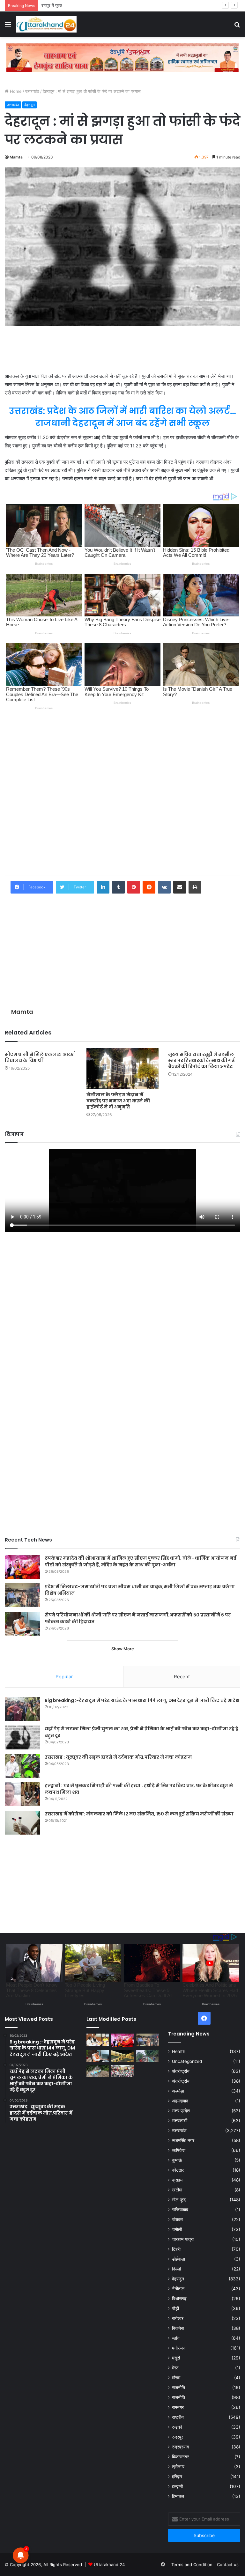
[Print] (195, 887)
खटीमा (177, 2190)
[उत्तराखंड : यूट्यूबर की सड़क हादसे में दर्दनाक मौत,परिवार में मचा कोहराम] (22, 1766)
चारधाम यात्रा (183, 2239)
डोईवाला (178, 2259)
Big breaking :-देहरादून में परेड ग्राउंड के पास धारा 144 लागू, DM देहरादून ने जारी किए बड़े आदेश (142, 1700)
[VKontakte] (164, 887)
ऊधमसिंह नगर (183, 2140)
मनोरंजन (179, 2348)
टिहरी (176, 2249)
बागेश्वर (178, 2318)
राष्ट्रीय (178, 2417)
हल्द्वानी (177, 2486)
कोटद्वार (178, 2170)
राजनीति (178, 2388)
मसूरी (176, 2358)
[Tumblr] (118, 887)
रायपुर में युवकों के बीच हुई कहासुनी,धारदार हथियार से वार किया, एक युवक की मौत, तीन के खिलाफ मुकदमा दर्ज (125, 5)
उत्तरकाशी (180, 2121)
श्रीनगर (178, 2467)
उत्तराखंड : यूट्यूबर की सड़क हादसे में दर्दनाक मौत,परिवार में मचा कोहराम (118, 1757)
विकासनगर (180, 2457)
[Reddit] (149, 887)
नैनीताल (178, 2289)
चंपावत (177, 2219)
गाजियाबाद (180, 2210)
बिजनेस (178, 2328)
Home (15, 91)
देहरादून (30, 105)
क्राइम (177, 2180)
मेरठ (175, 2368)
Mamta (16, 157)
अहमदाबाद (180, 2101)
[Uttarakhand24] (46, 24)
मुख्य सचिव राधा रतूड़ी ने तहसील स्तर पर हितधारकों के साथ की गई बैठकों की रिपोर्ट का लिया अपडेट (201, 1060)
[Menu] (8, 27)
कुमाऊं (177, 2160)
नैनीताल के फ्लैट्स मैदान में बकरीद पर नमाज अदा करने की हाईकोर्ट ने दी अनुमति (118, 1101)
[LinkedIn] (103, 887)
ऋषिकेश (179, 2150)
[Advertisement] (122, 349)
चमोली (177, 2229)
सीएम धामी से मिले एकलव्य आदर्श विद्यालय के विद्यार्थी (40, 1057)
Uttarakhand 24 (109, 2565)
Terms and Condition (192, 2565)
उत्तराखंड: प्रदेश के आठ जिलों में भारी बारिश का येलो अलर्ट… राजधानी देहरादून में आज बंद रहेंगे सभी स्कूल (122, 417)
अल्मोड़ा (178, 2091)
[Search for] (237, 27)
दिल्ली (176, 2269)
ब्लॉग (176, 2338)
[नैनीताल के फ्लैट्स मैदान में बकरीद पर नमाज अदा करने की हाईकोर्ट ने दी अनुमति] (122, 1068)
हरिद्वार (177, 2477)
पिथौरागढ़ (179, 2299)
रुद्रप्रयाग (180, 2447)
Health (179, 2051)
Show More (123, 1649)
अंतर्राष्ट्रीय (181, 2071)
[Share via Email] (180, 887)
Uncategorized (187, 2061)
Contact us (228, 2565)
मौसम (176, 2378)
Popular (64, 1677)
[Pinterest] (134, 887)
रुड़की (177, 2427)
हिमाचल (178, 2496)
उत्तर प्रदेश (181, 2111)
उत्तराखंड (32, 91)
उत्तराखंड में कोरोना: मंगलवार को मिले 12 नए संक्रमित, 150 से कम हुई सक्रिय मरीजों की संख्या (139, 1814)
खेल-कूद (179, 2200)
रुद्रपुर (178, 2437)
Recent (182, 1677)
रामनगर (178, 2407)
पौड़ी (175, 2308)
